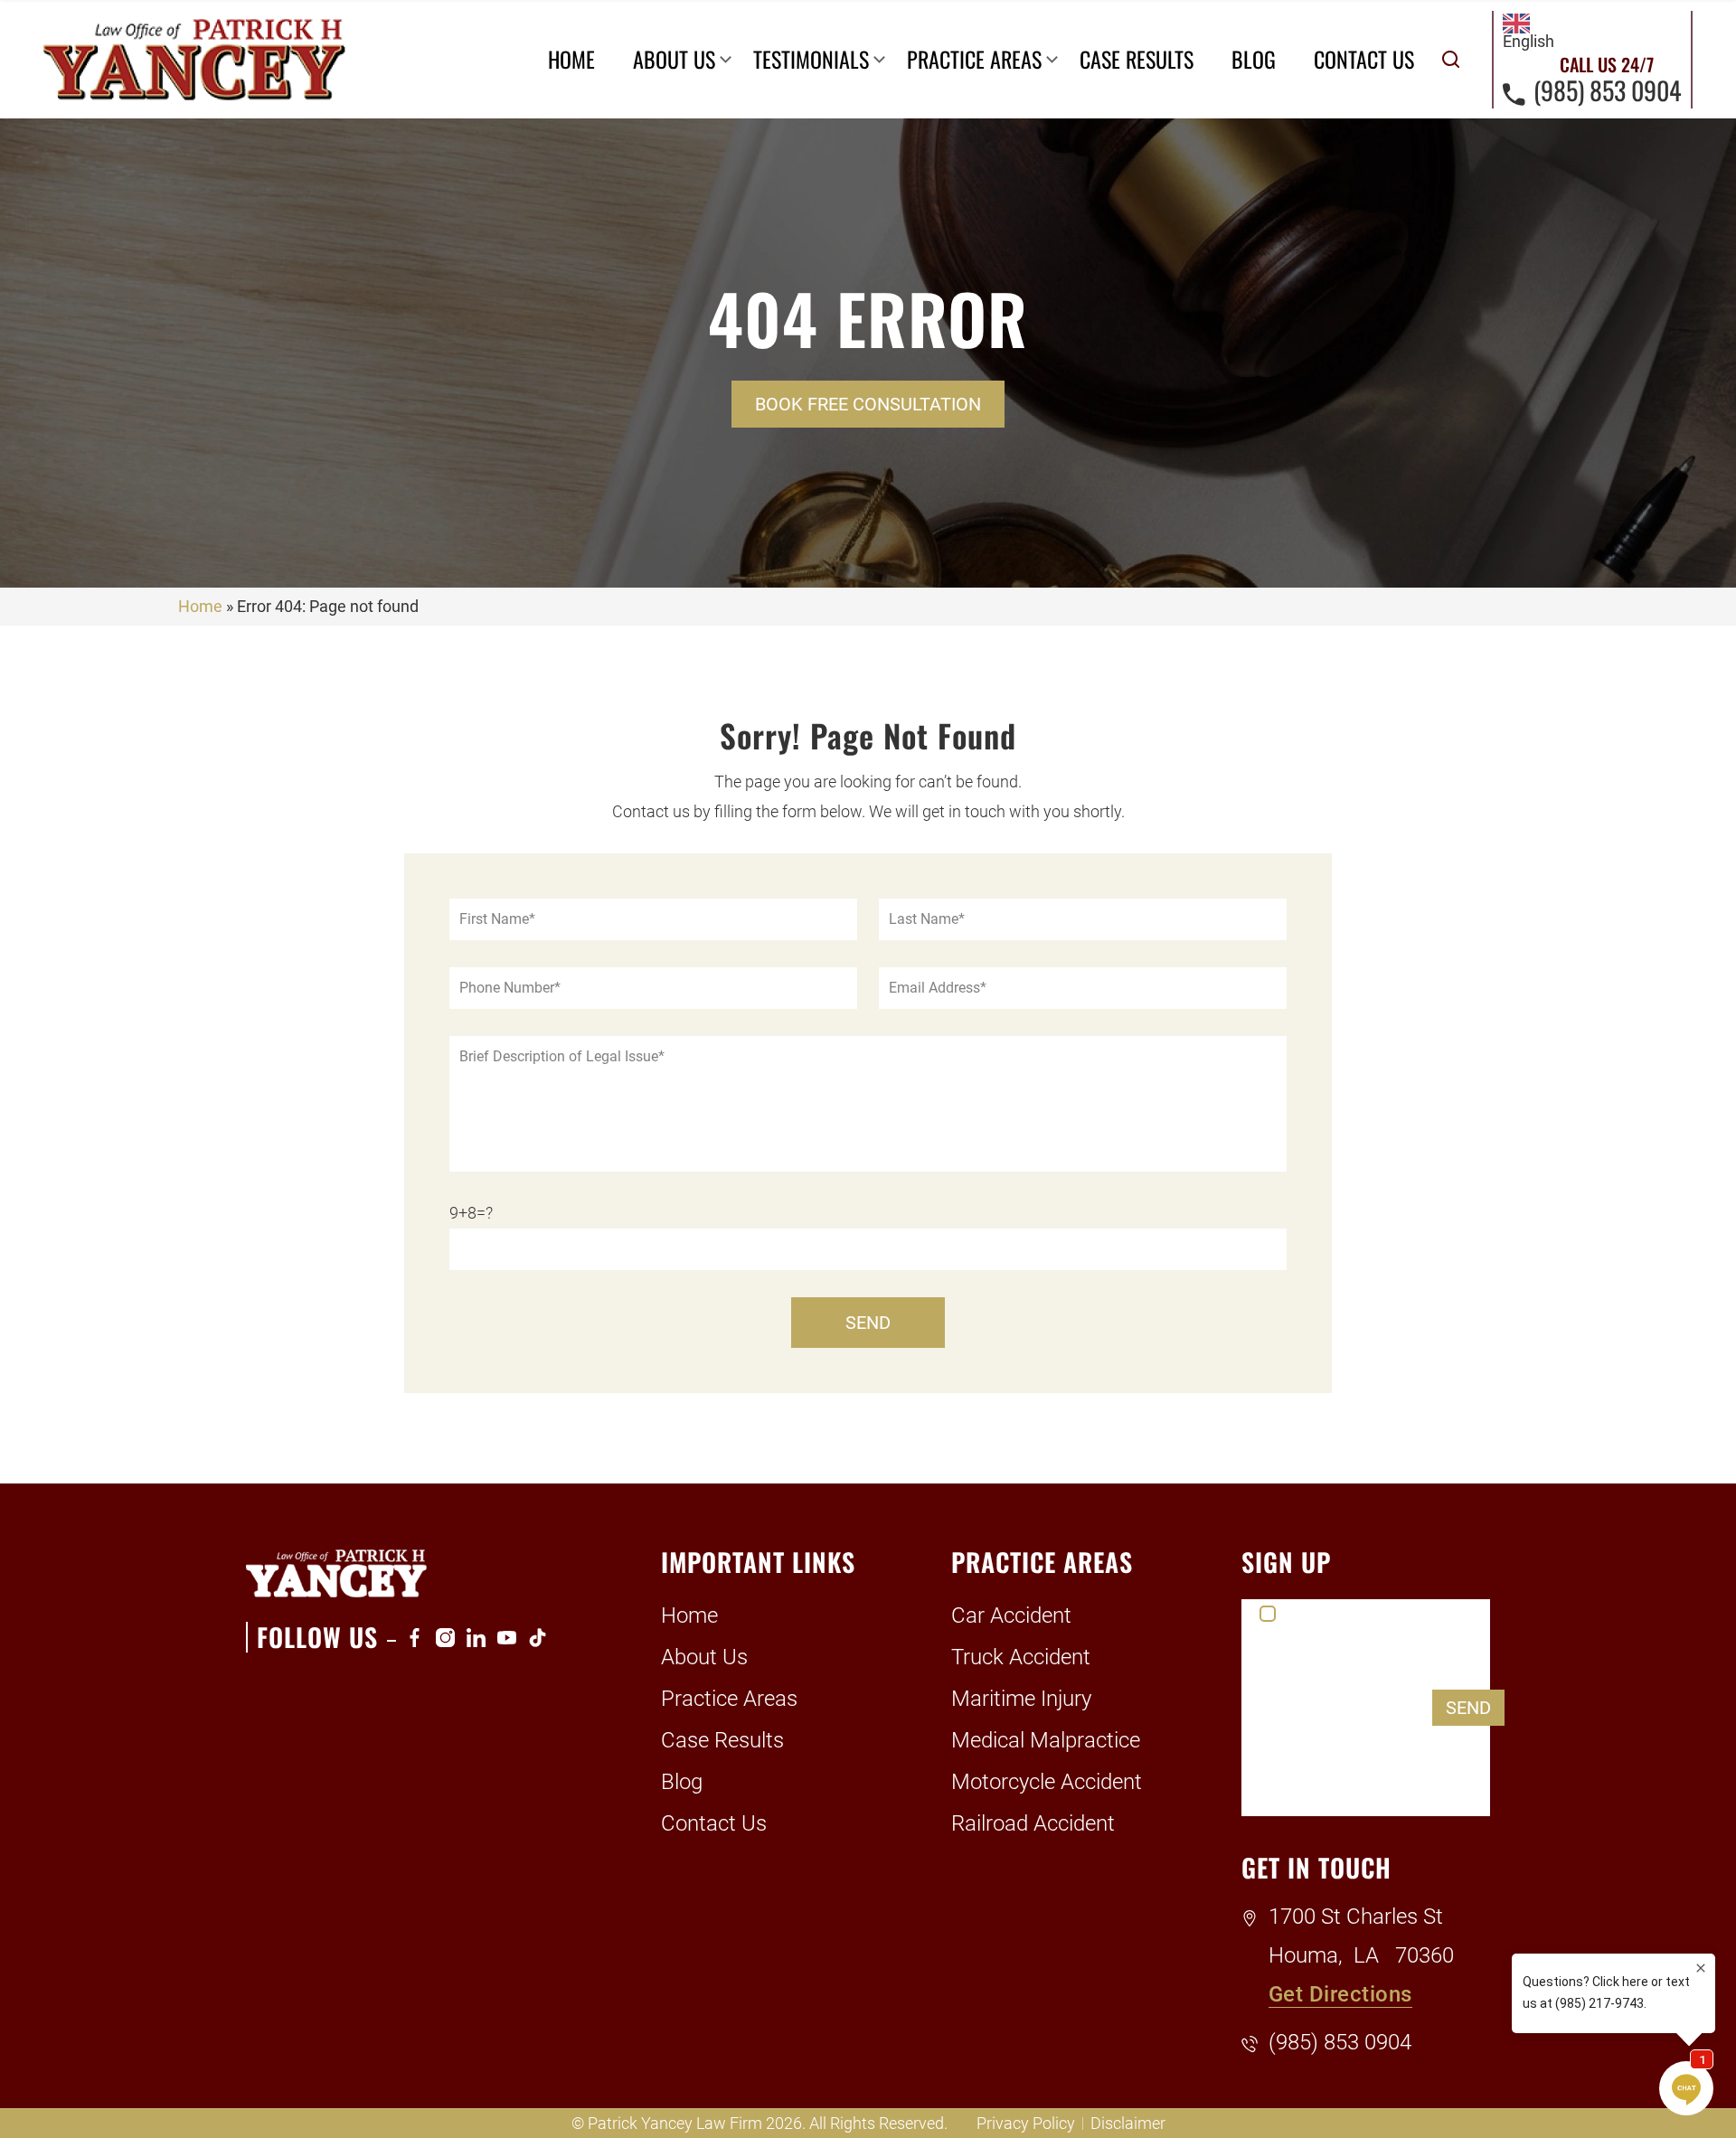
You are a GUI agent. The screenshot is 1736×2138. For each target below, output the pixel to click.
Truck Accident (1021, 1657)
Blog (1254, 59)
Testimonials (811, 59)
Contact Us (1364, 59)
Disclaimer (1128, 2123)
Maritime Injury (1021, 1699)
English (1528, 41)
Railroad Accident (1033, 1823)
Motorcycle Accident (1047, 1782)
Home (571, 59)
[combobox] (1528, 32)
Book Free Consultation (868, 404)
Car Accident (1011, 1615)
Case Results (1137, 59)
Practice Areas (974, 59)
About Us (674, 59)
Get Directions (1340, 1994)
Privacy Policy (1026, 2123)
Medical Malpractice (1046, 1740)
